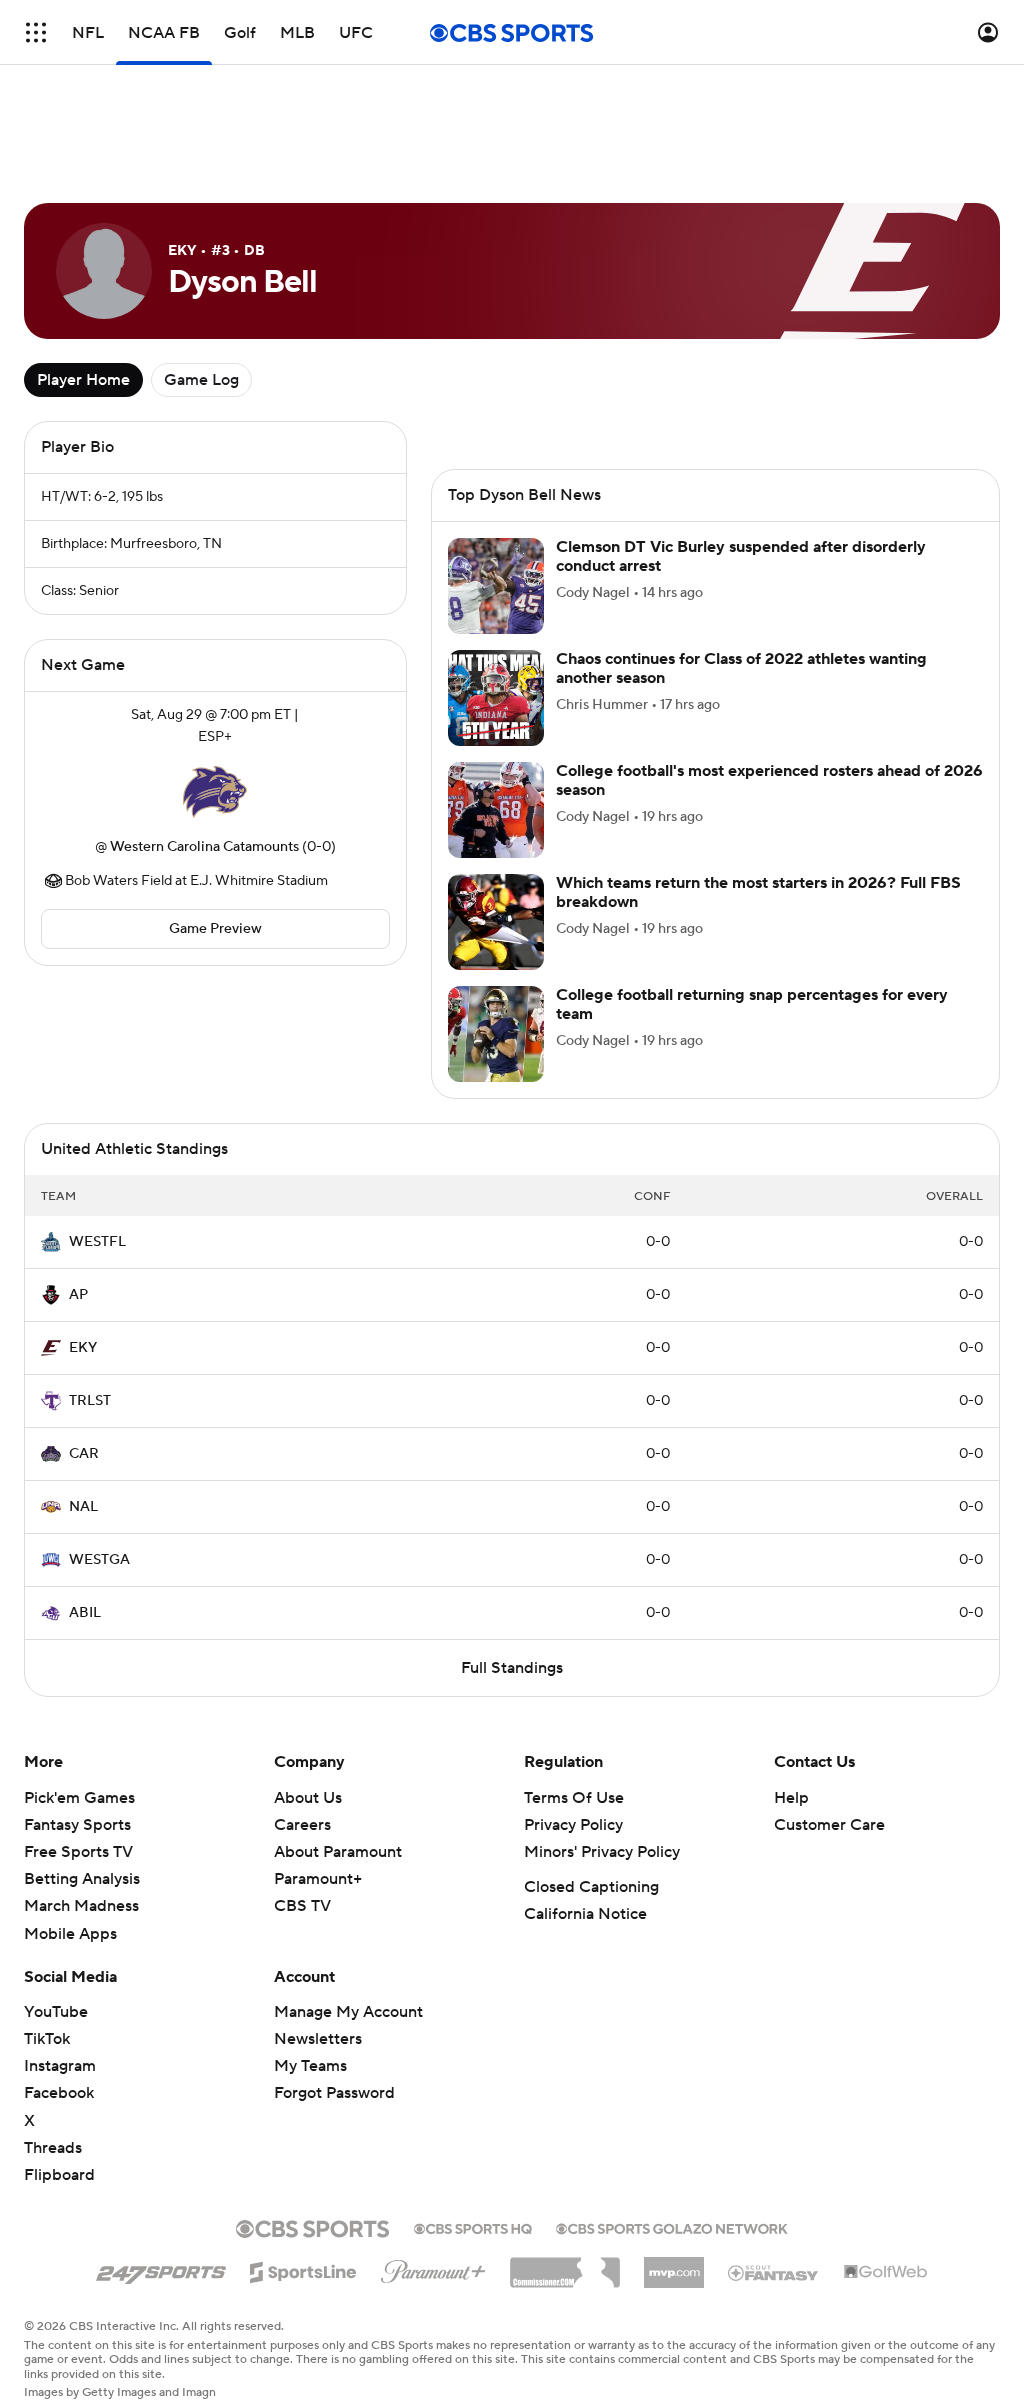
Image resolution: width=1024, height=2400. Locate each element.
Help (791, 1798)
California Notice (585, 1914)
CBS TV (302, 1906)
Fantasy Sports (77, 1825)
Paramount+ (318, 1879)
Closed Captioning (591, 1887)
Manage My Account (348, 2012)
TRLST (90, 1401)
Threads (53, 2148)
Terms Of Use (574, 1798)
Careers (302, 1825)
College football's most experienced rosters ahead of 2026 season (769, 780)
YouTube (56, 2012)
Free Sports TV (78, 1852)
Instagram (60, 2066)
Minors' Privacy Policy (602, 1852)
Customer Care (829, 1825)
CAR (84, 1454)
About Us (308, 1798)
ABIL (85, 1613)
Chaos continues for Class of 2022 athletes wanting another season (741, 668)
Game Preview (215, 929)
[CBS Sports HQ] (473, 2227)
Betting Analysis (82, 1879)
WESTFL (97, 1242)
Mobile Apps (70, 1934)
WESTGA (99, 1560)
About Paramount (338, 1852)
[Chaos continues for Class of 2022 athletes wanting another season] (496, 698)
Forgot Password (334, 2093)
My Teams (310, 2066)
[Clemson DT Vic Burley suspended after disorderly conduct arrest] (496, 586)
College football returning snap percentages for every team (752, 1004)
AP (78, 1295)
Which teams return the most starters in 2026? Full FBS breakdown (758, 892)
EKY (83, 1348)
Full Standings (512, 1668)
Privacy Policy (573, 1825)
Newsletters (318, 2039)
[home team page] (215, 792)
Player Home (83, 380)
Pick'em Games (79, 1798)
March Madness (81, 1906)
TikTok (47, 2039)
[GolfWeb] (886, 2273)
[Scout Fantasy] (774, 2272)
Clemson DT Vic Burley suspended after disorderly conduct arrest (741, 556)
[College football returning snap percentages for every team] (496, 1034)
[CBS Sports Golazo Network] (672, 2227)
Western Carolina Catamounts (204, 847)
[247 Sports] (161, 2269)
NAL (83, 1507)
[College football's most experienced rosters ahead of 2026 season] (496, 810)
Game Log (201, 380)
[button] (36, 32)
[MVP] (674, 2265)
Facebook (59, 2093)
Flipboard (59, 2175)
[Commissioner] (565, 2265)
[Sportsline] (303, 2269)
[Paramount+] (433, 2268)
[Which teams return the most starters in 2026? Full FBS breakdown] (496, 922)
